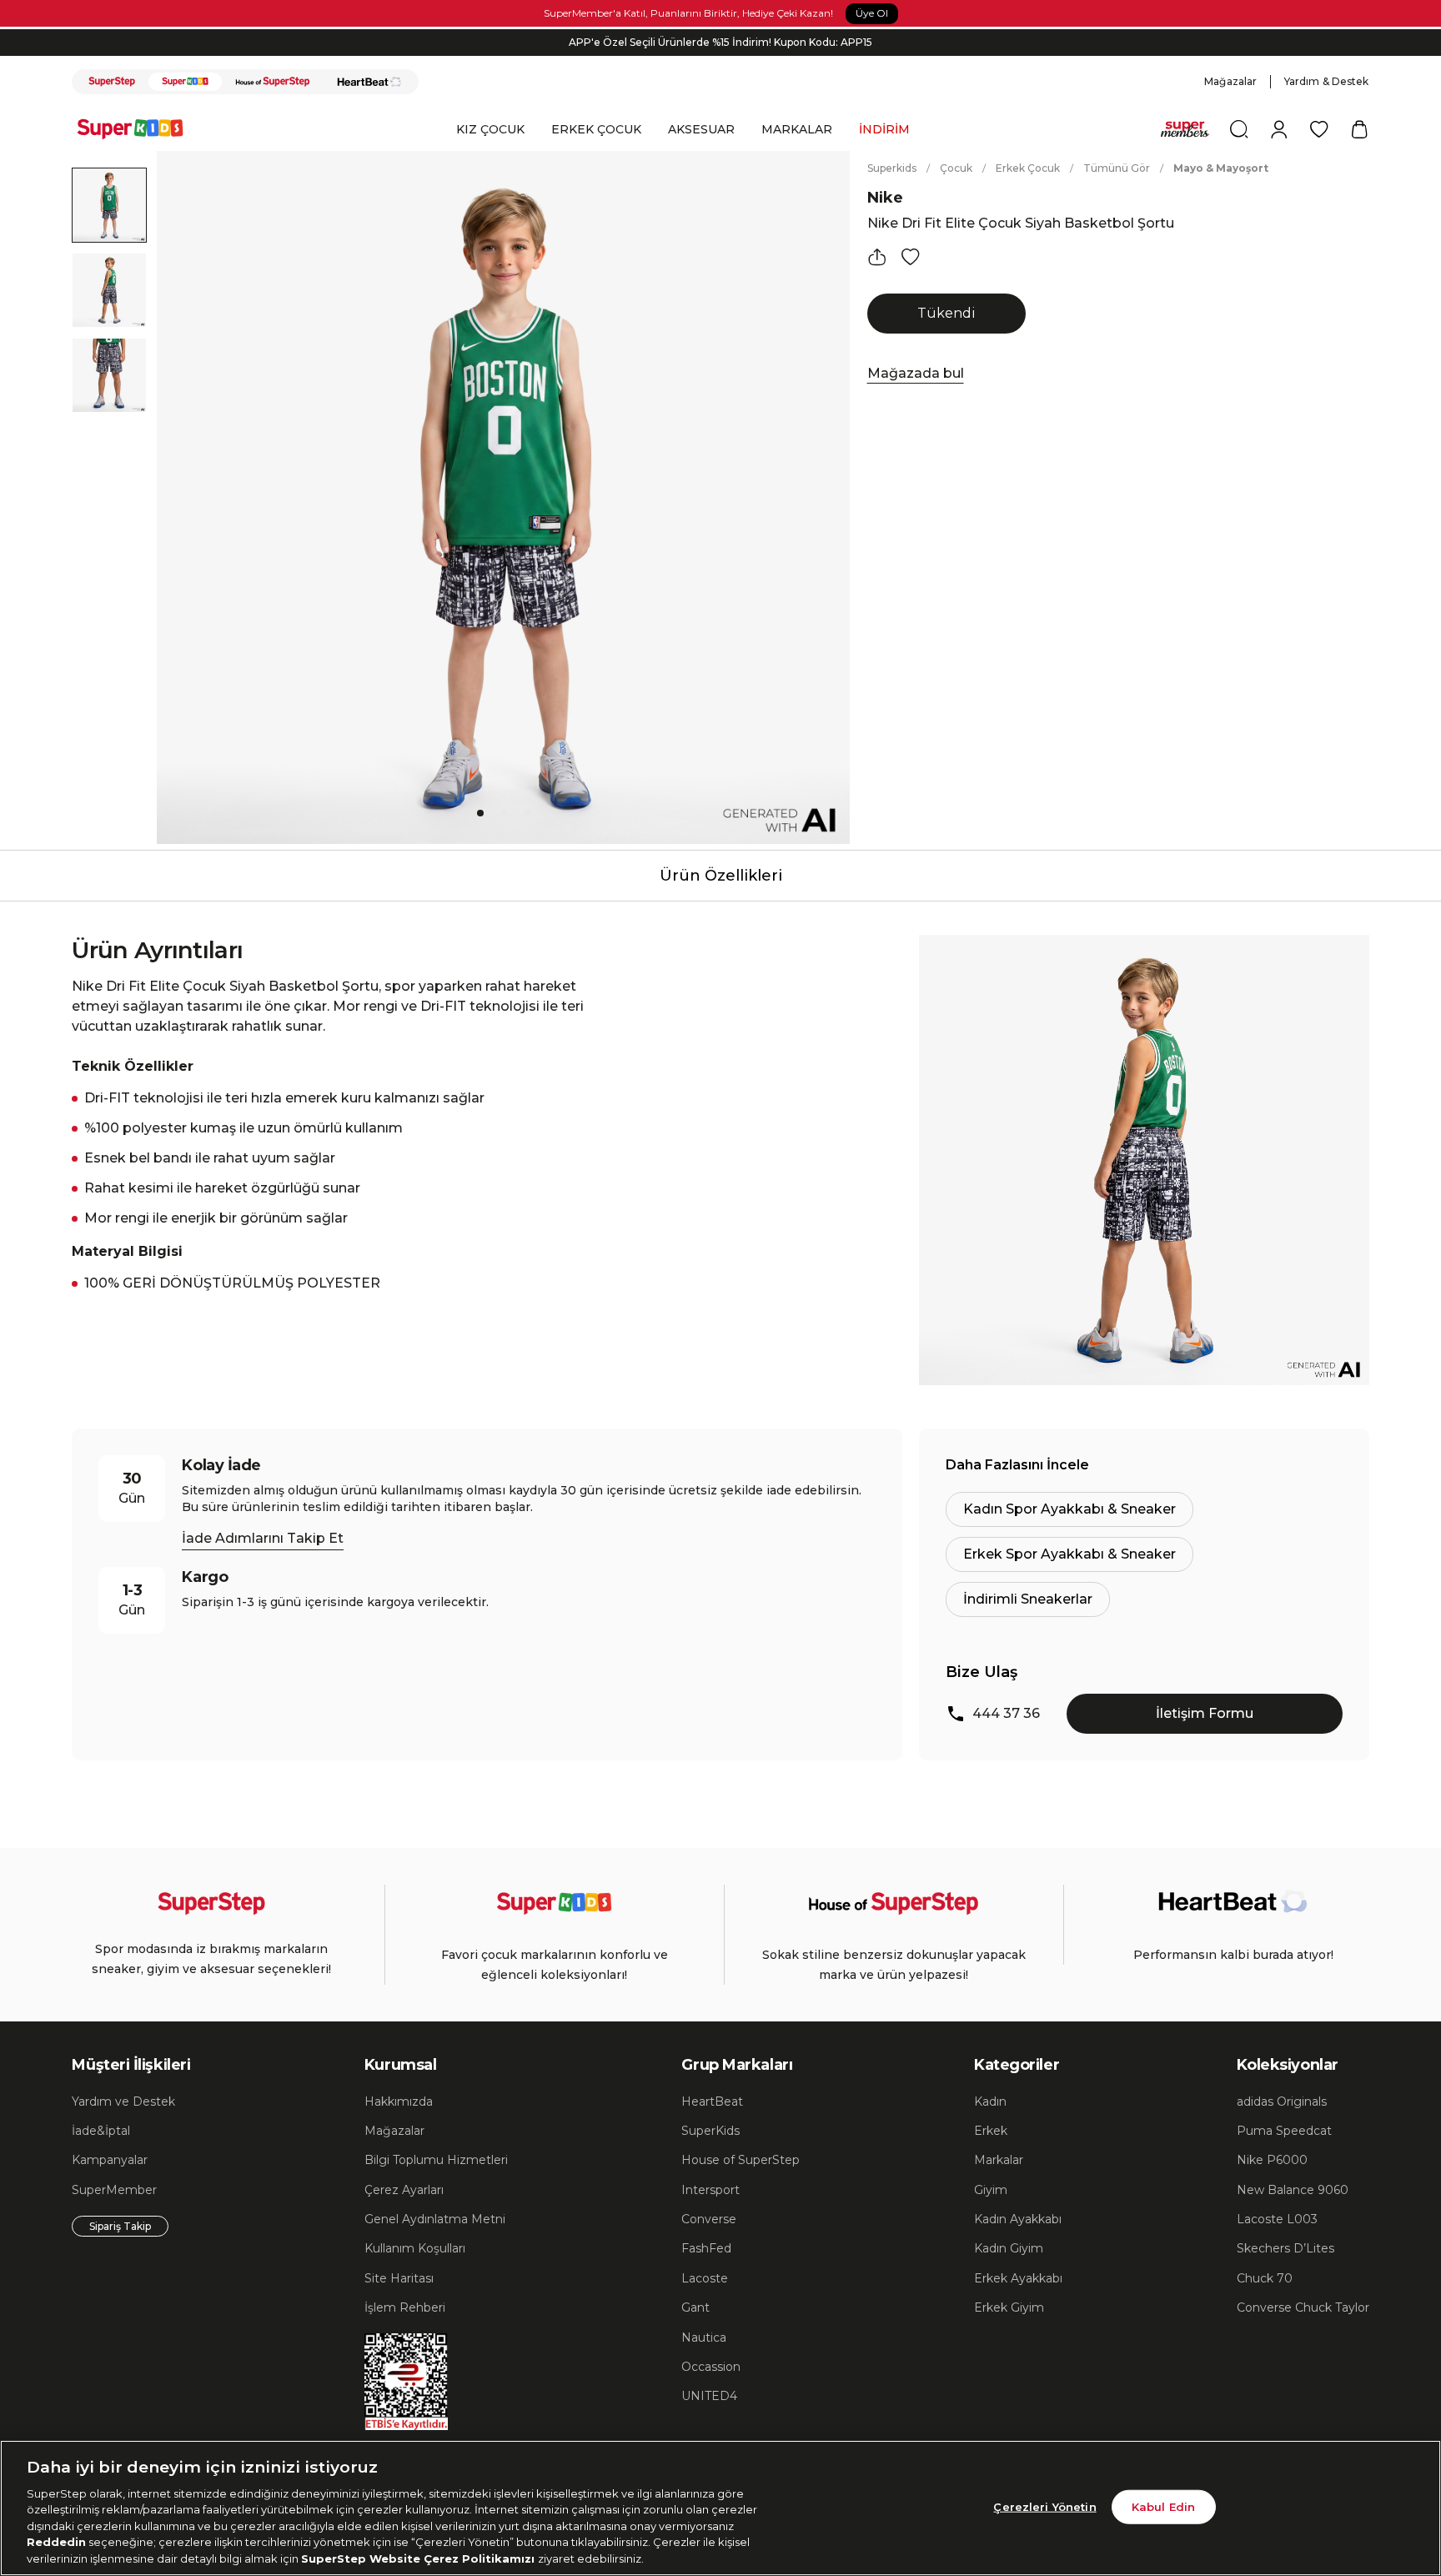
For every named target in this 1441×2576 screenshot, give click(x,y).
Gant (695, 2307)
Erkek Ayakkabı (1018, 2278)
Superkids (892, 168)
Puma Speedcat (1284, 2131)
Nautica (704, 2337)
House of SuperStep (741, 2160)
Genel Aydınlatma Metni (435, 2219)
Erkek (991, 2131)
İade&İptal (101, 2131)
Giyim (991, 2190)
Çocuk (956, 168)
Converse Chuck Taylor (1303, 2307)
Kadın (990, 2101)
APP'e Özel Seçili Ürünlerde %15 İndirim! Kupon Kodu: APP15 (720, 42)
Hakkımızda (399, 2101)
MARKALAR (797, 129)
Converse (709, 2219)
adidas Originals (1282, 2101)
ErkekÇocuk (1028, 168)
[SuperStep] (112, 82)
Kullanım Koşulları (415, 2248)
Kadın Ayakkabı (1018, 2219)
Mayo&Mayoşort (1221, 168)
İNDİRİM (884, 129)
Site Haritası (399, 2278)
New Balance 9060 (1293, 2190)
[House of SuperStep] (273, 82)
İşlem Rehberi (405, 2307)
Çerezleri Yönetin (1044, 2506)
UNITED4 (709, 2396)
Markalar (999, 2160)
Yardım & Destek (1327, 81)
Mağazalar (1230, 81)
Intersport (710, 2190)
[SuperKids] (185, 82)
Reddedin (56, 2543)
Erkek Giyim (1009, 2307)
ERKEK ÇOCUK (596, 129)
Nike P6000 (1272, 2160)
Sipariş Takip (120, 2226)
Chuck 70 (1265, 2278)
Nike (885, 198)
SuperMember (114, 2190)
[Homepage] (138, 129)
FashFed (706, 2248)
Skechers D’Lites (1285, 2248)
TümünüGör (1117, 168)
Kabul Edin (1163, 2506)
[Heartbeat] (369, 82)
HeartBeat (712, 2101)
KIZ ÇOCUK (490, 129)
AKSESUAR (701, 129)
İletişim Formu (1205, 1713)
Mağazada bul (916, 373)
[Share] (877, 257)
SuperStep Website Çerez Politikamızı (419, 2558)
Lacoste (705, 2278)
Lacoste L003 (1277, 2219)
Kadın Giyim (1009, 2248)
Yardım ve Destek (123, 2101)
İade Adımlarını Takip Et (263, 1538)
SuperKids (710, 2131)
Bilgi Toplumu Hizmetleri (436, 2160)
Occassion (711, 2367)
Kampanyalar (110, 2160)
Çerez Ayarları (404, 2190)
